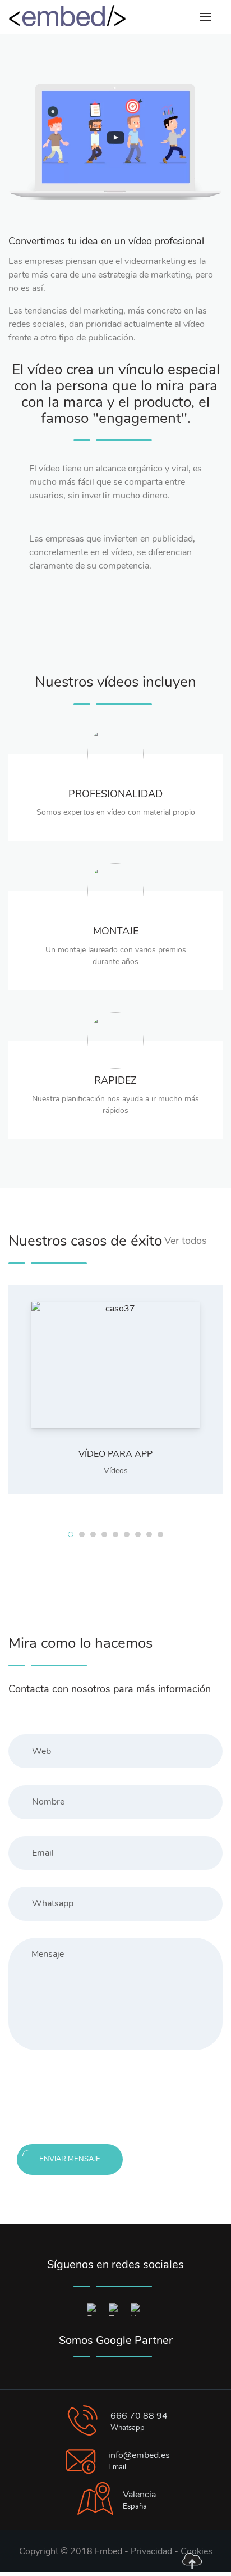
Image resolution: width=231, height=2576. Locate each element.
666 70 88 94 (139, 2416)
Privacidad (151, 2551)
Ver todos (186, 1241)
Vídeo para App (115, 1454)
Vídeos (116, 1471)
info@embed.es (139, 2455)
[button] (71, 1534)
